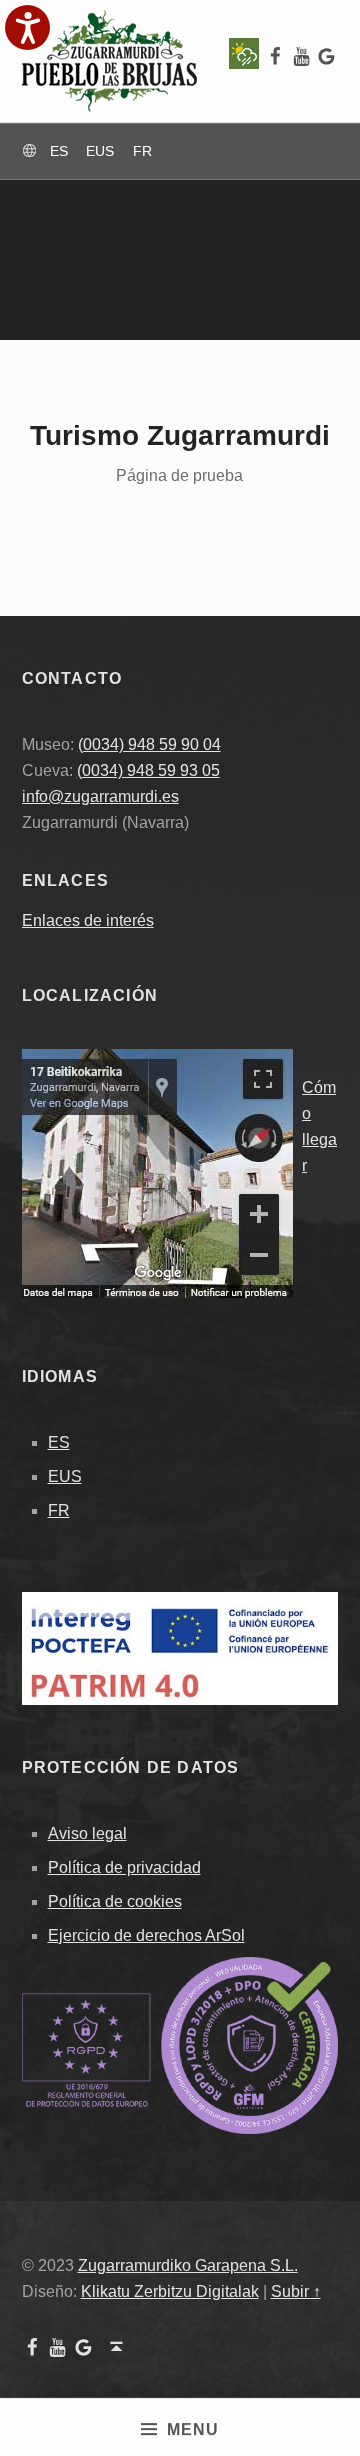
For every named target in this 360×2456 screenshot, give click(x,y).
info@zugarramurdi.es (100, 796)
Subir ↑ (296, 2291)
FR (59, 1510)
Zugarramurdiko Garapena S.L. (188, 2265)
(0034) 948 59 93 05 (148, 770)
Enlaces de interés (88, 920)
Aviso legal (87, 1833)
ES (59, 1442)
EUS (65, 1476)
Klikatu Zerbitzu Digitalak (170, 2291)
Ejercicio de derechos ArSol (146, 1935)
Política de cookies (115, 1901)
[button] (27, 27)
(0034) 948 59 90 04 (149, 744)
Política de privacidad (124, 1867)
